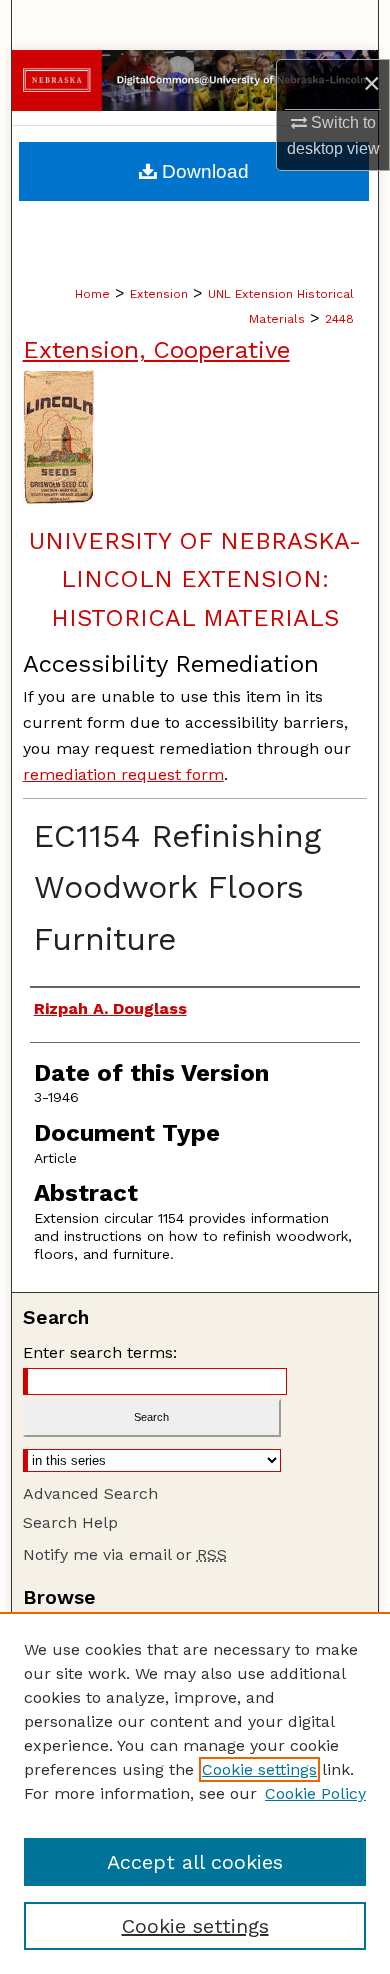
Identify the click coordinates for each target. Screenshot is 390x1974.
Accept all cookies (195, 1862)
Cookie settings (259, 1769)
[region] (195, 1793)
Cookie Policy (315, 1793)
